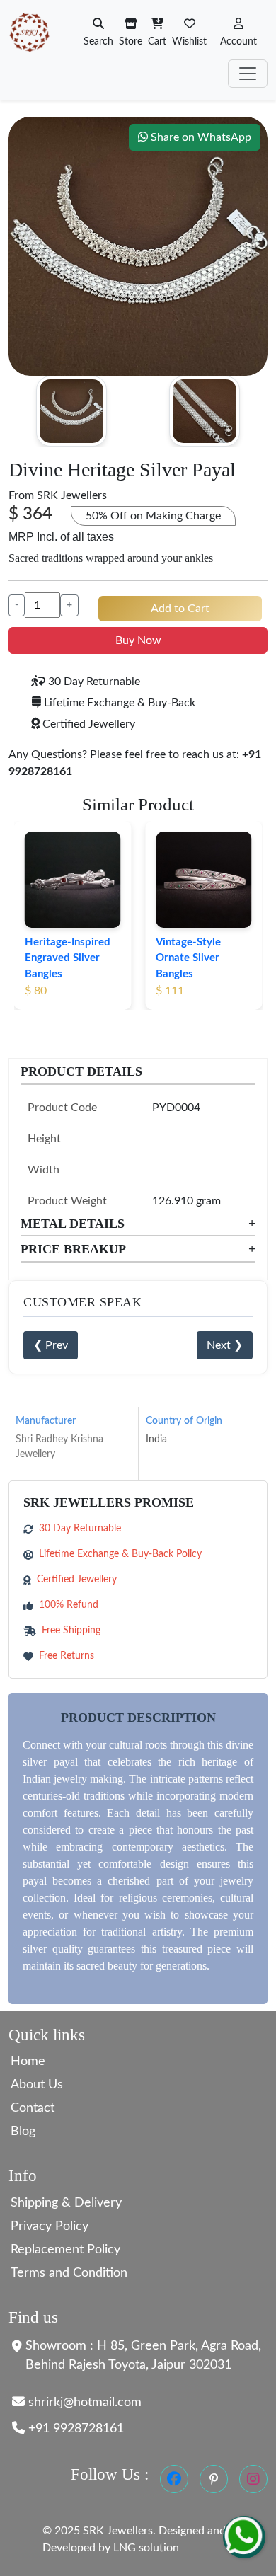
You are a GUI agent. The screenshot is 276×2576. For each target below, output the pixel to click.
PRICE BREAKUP (138, 1249)
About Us (37, 2085)
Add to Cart (180, 609)
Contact (33, 2108)
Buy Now (138, 640)
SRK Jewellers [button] (72, 495)
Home (28, 2062)
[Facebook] (174, 2479)
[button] (238, 32)
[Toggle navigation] (248, 74)
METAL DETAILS (138, 1224)
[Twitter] (214, 2479)
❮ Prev (51, 1345)
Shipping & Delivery (66, 2203)
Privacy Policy (50, 2226)
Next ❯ (225, 1345)
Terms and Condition (69, 2273)
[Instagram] (253, 2479)
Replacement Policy (65, 2250)
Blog (23, 2132)
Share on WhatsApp (200, 137)
